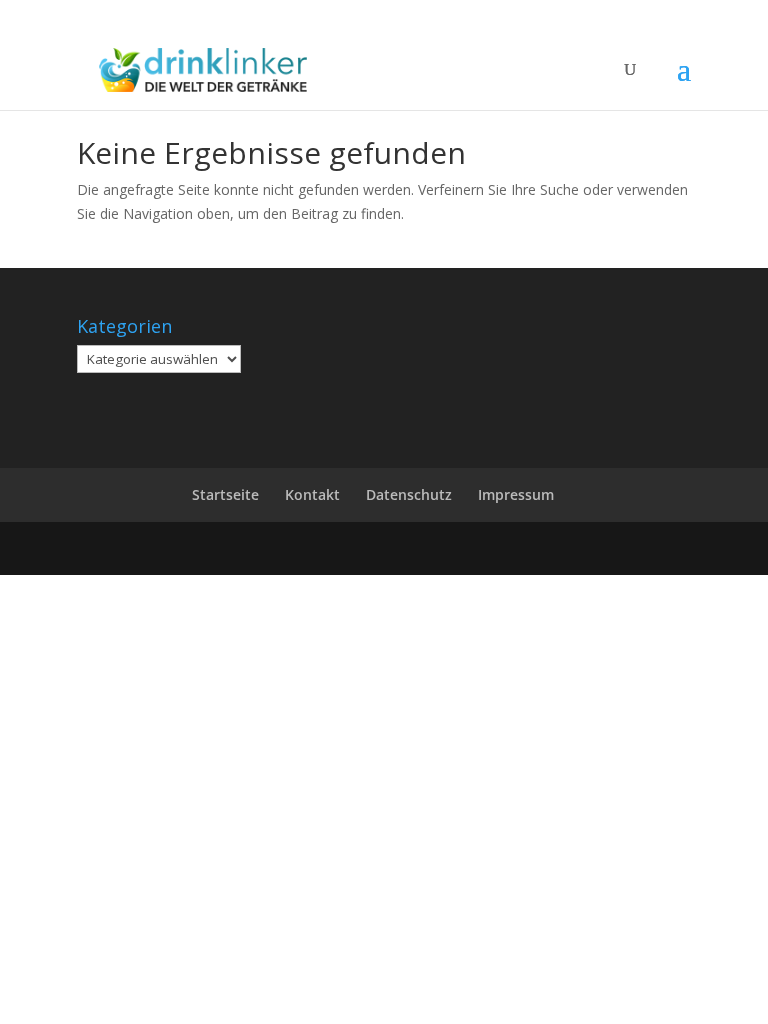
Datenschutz (409, 494)
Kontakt (312, 494)
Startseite (225, 494)
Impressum (516, 494)
